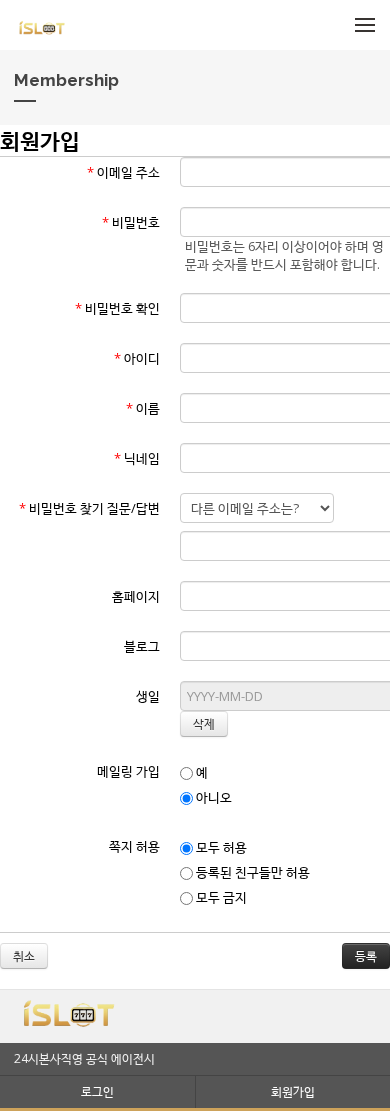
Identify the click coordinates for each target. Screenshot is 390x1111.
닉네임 (137, 458)
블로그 (142, 646)
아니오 (212, 797)
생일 (148, 696)
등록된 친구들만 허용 (251, 872)
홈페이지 (136, 596)
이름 (143, 408)
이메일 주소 (123, 172)
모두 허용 (220, 847)
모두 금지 (220, 897)
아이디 (137, 358)
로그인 (97, 1091)
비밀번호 (131, 222)
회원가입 (293, 1091)
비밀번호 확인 (117, 308)
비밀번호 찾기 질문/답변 (89, 508)
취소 (24, 955)
